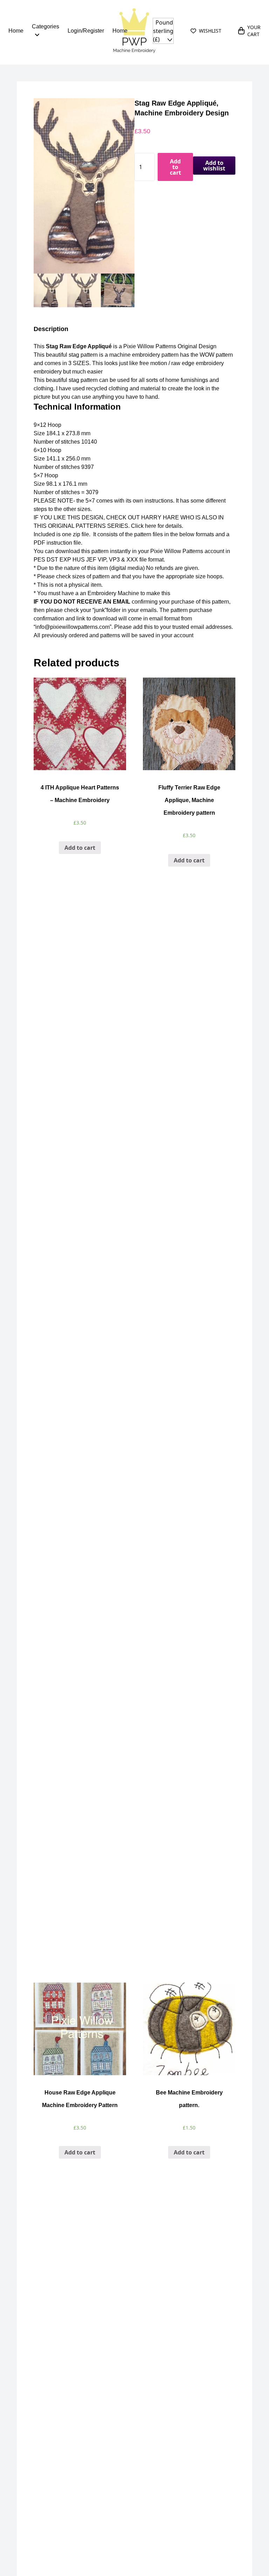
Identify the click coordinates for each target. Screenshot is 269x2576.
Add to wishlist (214, 166)
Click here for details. (156, 526)
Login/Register (86, 31)
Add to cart (175, 167)
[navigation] (163, 31)
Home (16, 31)
